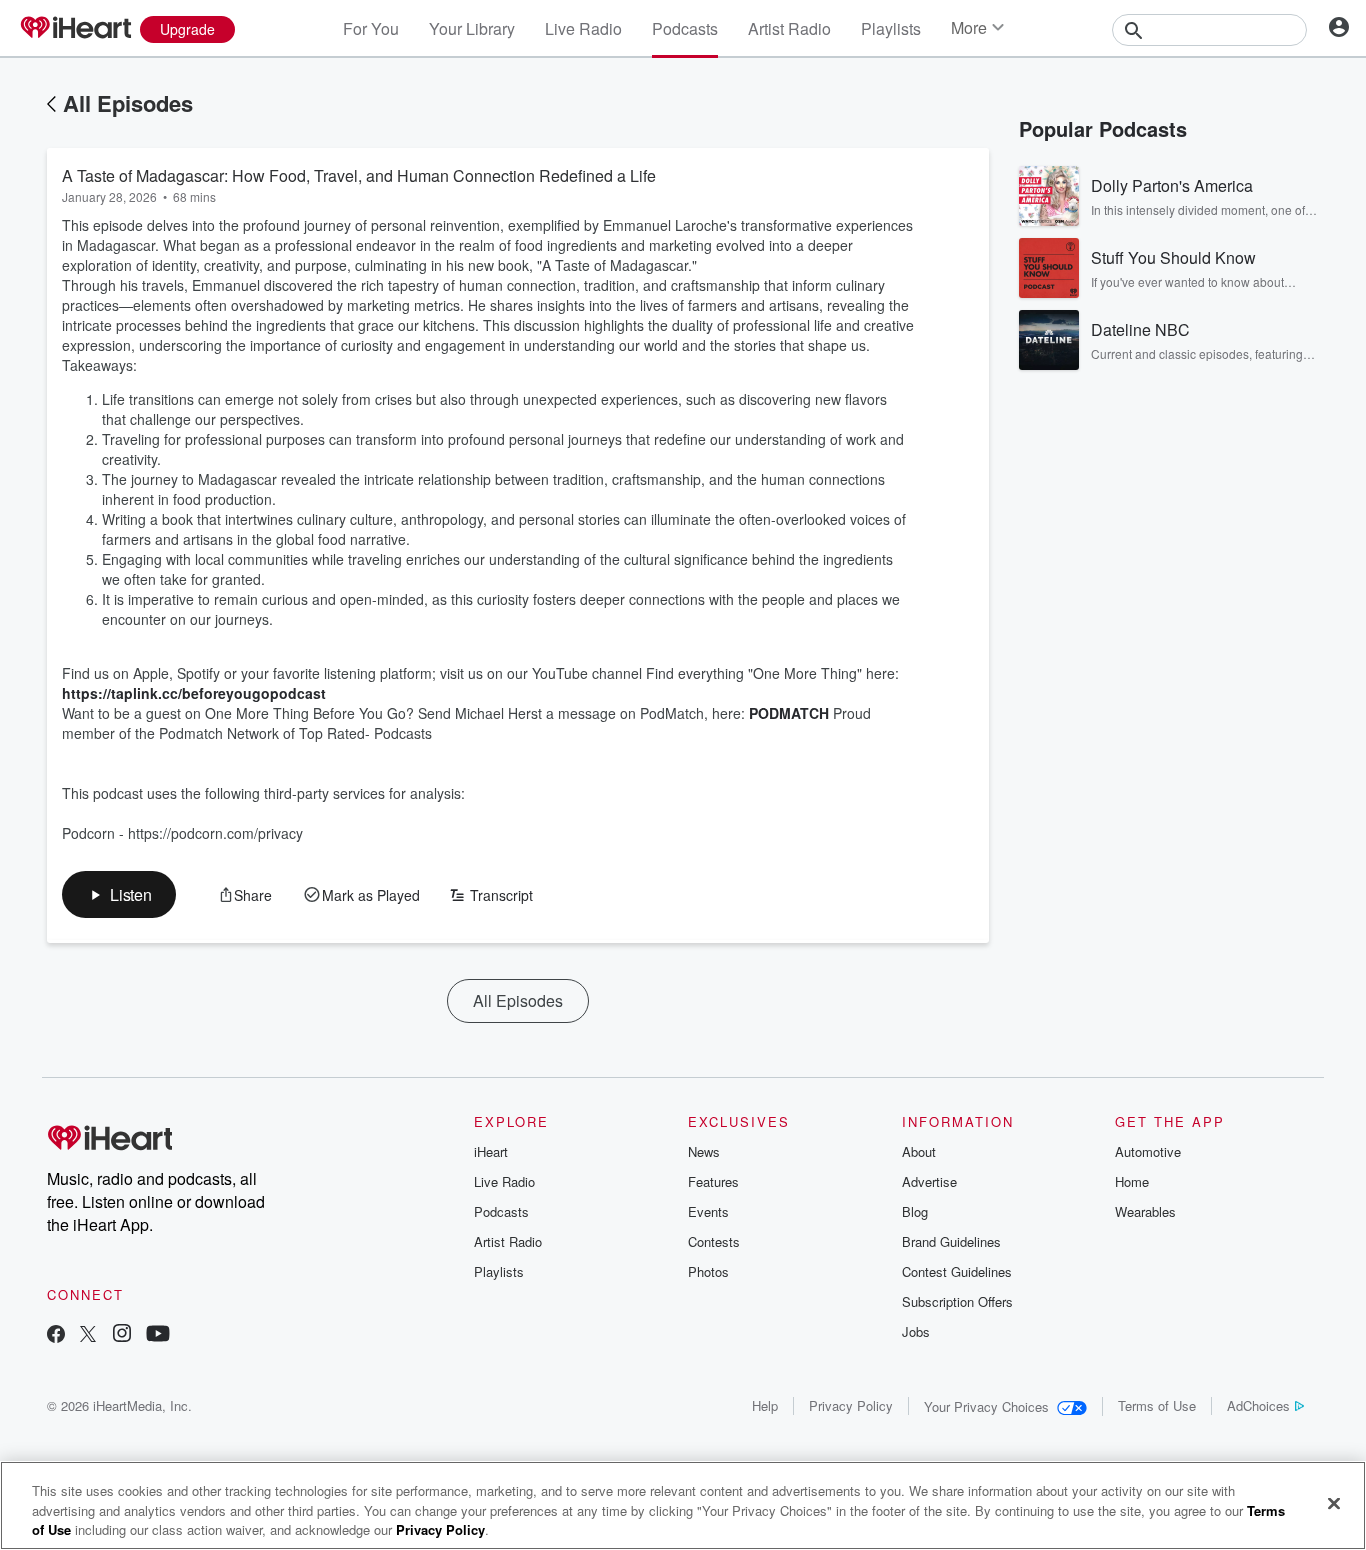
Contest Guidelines (957, 1271)
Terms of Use (1157, 1405)
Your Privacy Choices (986, 1406)
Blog (915, 1211)
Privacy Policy (851, 1405)
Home (1132, 1181)
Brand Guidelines (951, 1241)
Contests (714, 1241)
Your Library (472, 28)
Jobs (916, 1331)
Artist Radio (789, 28)
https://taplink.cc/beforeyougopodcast (194, 693)
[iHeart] (75, 29)
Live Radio (583, 28)
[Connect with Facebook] (56, 1335)
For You (371, 28)
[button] (119, 894)
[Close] (1334, 1503)
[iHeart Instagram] (122, 1335)
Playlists (891, 28)
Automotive (1148, 1151)
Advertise (929, 1181)
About (919, 1151)
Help (765, 1405)
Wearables (1145, 1211)
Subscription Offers (957, 1301)
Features (713, 1181)
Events (708, 1211)
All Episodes (128, 103)
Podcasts (685, 28)
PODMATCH (791, 713)
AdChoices (1258, 1405)
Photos (708, 1271)
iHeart (491, 1151)
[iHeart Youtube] (158, 1335)
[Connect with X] (88, 1335)
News (704, 1151)
